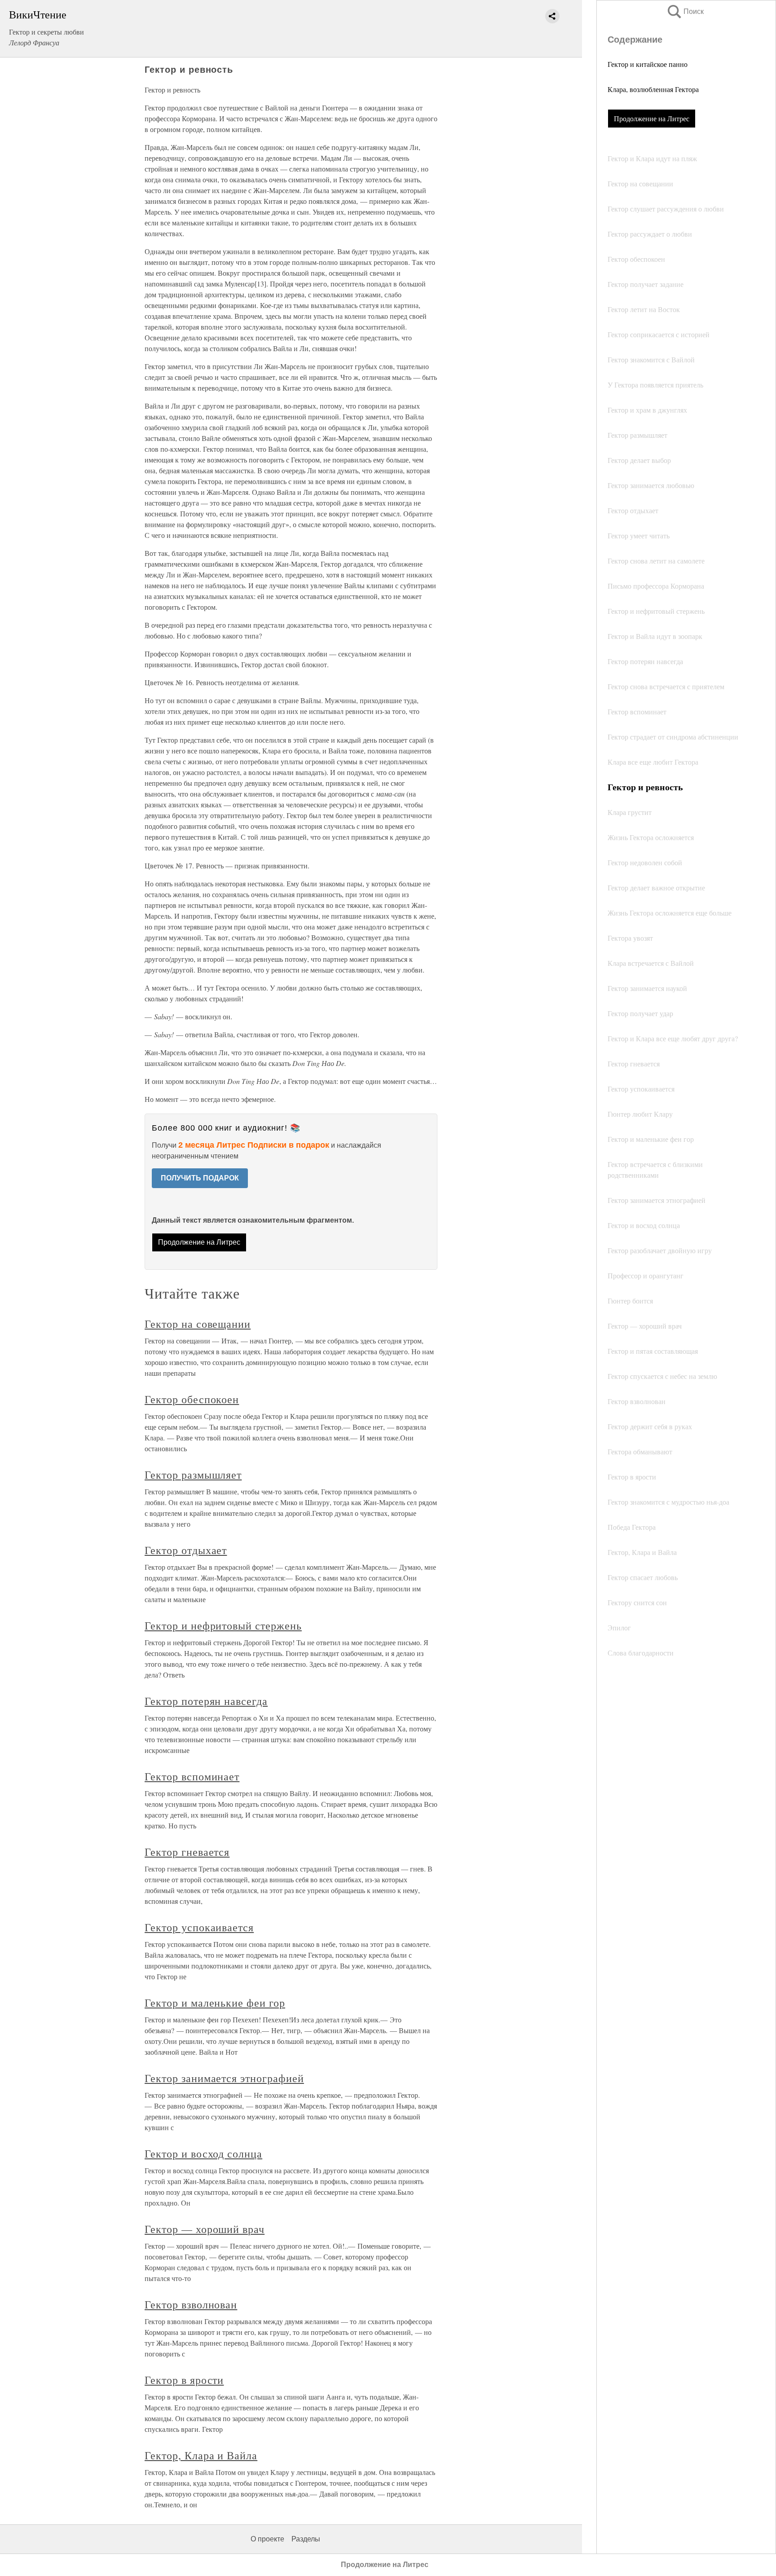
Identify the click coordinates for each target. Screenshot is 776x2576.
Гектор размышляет (193, 1475)
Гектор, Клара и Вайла (201, 2455)
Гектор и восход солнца (203, 2153)
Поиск (685, 11)
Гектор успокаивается (199, 1927)
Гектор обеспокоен (192, 1399)
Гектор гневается (187, 1852)
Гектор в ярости (184, 2380)
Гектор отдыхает (186, 1550)
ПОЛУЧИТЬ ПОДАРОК (200, 1178)
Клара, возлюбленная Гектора (653, 89)
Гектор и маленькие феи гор (215, 2003)
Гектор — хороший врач (205, 2229)
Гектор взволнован (191, 2304)
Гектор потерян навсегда (206, 1701)
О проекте (267, 2539)
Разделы (306, 2539)
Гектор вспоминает (192, 1776)
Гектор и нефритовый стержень (223, 1625)
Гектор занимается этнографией (224, 2078)
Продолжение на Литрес (652, 118)
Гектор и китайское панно (648, 64)
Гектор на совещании (198, 1324)
